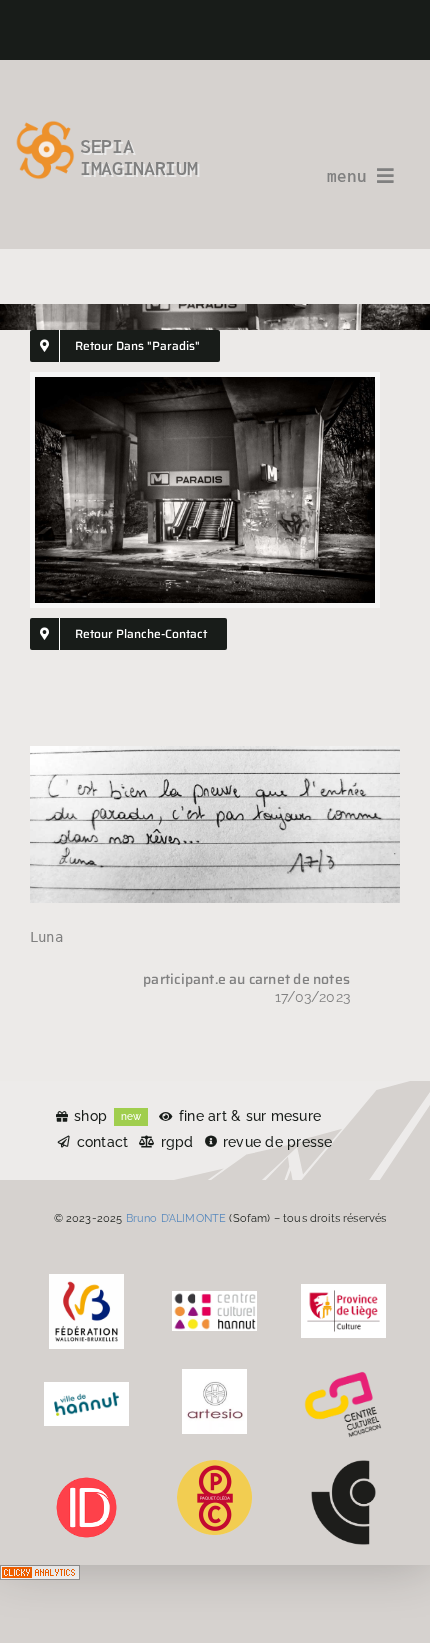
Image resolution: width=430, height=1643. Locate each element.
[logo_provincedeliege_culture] (343, 1291)
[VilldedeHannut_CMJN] (86, 1389)
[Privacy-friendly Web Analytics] (40, 1579)
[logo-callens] (343, 1467)
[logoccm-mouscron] (343, 1376)
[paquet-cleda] (214, 1467)
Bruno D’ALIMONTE (176, 1218)
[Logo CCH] (214, 1298)
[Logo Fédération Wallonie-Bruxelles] (86, 1281)
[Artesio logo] (214, 1376)
